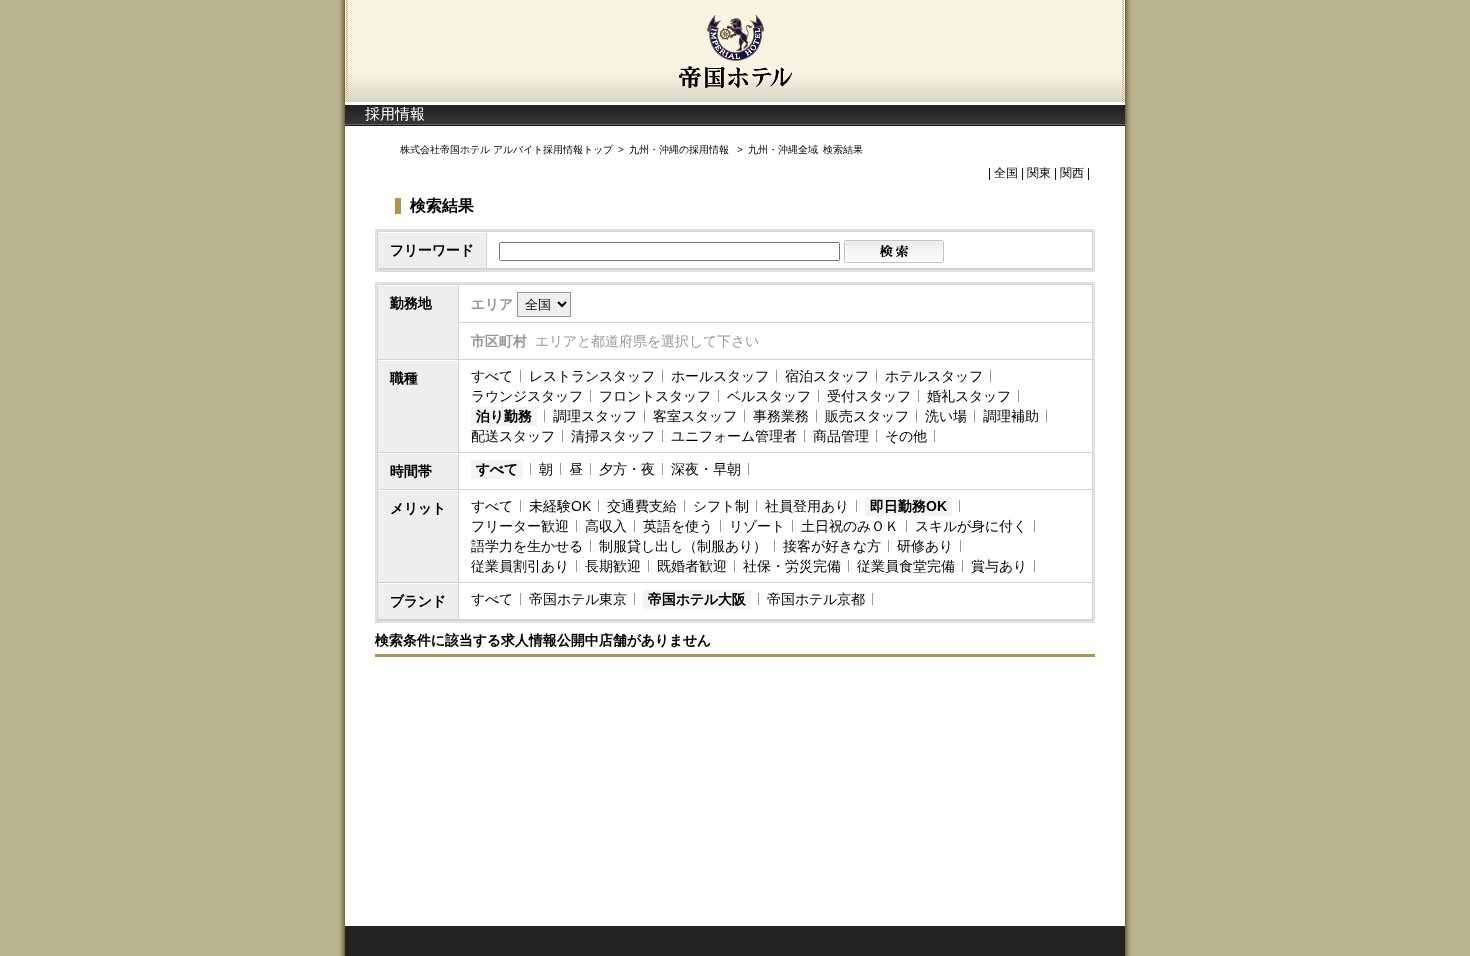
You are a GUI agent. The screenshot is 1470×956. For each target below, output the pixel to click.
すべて (492, 376)
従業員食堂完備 (906, 566)
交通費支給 (642, 506)
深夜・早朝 (706, 469)
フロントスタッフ (655, 396)
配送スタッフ (513, 436)
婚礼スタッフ (969, 396)
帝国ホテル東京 (578, 599)
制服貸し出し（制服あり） (683, 546)
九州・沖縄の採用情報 (680, 149)
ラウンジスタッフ (527, 396)
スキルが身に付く (971, 526)
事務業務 (781, 416)
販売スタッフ (867, 416)
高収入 (606, 526)
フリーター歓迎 (520, 526)
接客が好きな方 (832, 546)
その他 (906, 436)
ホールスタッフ (720, 376)
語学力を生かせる (527, 546)
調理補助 (1011, 416)
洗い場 (946, 416)
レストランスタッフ (592, 376)
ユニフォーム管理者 (734, 436)
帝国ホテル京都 (816, 599)
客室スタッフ (695, 416)
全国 (1006, 173)
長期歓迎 (613, 566)
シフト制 (721, 506)
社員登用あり (807, 506)
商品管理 (841, 436)
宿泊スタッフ (827, 376)
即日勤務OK (908, 506)
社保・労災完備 (792, 566)
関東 (1039, 173)
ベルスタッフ (769, 396)
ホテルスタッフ (934, 376)
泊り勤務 (504, 416)
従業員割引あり (520, 566)
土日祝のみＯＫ (850, 526)
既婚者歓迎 (692, 566)
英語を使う (678, 526)
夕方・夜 (627, 469)
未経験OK (560, 506)
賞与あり (999, 566)
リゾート (757, 526)
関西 (1072, 173)
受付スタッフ (869, 396)
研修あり (925, 546)
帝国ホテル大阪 (697, 599)
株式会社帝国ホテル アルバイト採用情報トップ (506, 149)
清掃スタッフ (613, 436)
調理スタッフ (595, 416)
